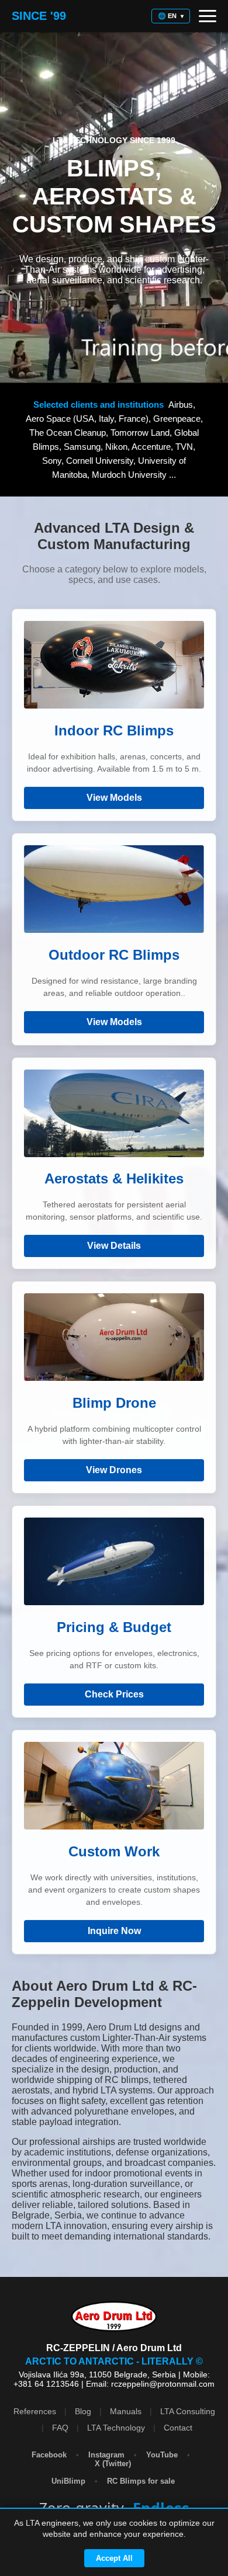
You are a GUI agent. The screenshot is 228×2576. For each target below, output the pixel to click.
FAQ (60, 2428)
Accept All (114, 2558)
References (35, 2411)
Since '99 (39, 16)
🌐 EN (171, 16)
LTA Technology (116, 2428)
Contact (178, 2428)
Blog (83, 2411)
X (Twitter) (114, 2464)
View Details (114, 1246)
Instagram (106, 2455)
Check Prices (114, 1694)
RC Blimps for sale (142, 2481)
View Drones (114, 1470)
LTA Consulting (188, 2411)
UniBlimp (70, 2481)
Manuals (126, 2411)
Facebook (49, 2455)
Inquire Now (114, 1931)
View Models (114, 798)
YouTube (162, 2455)
